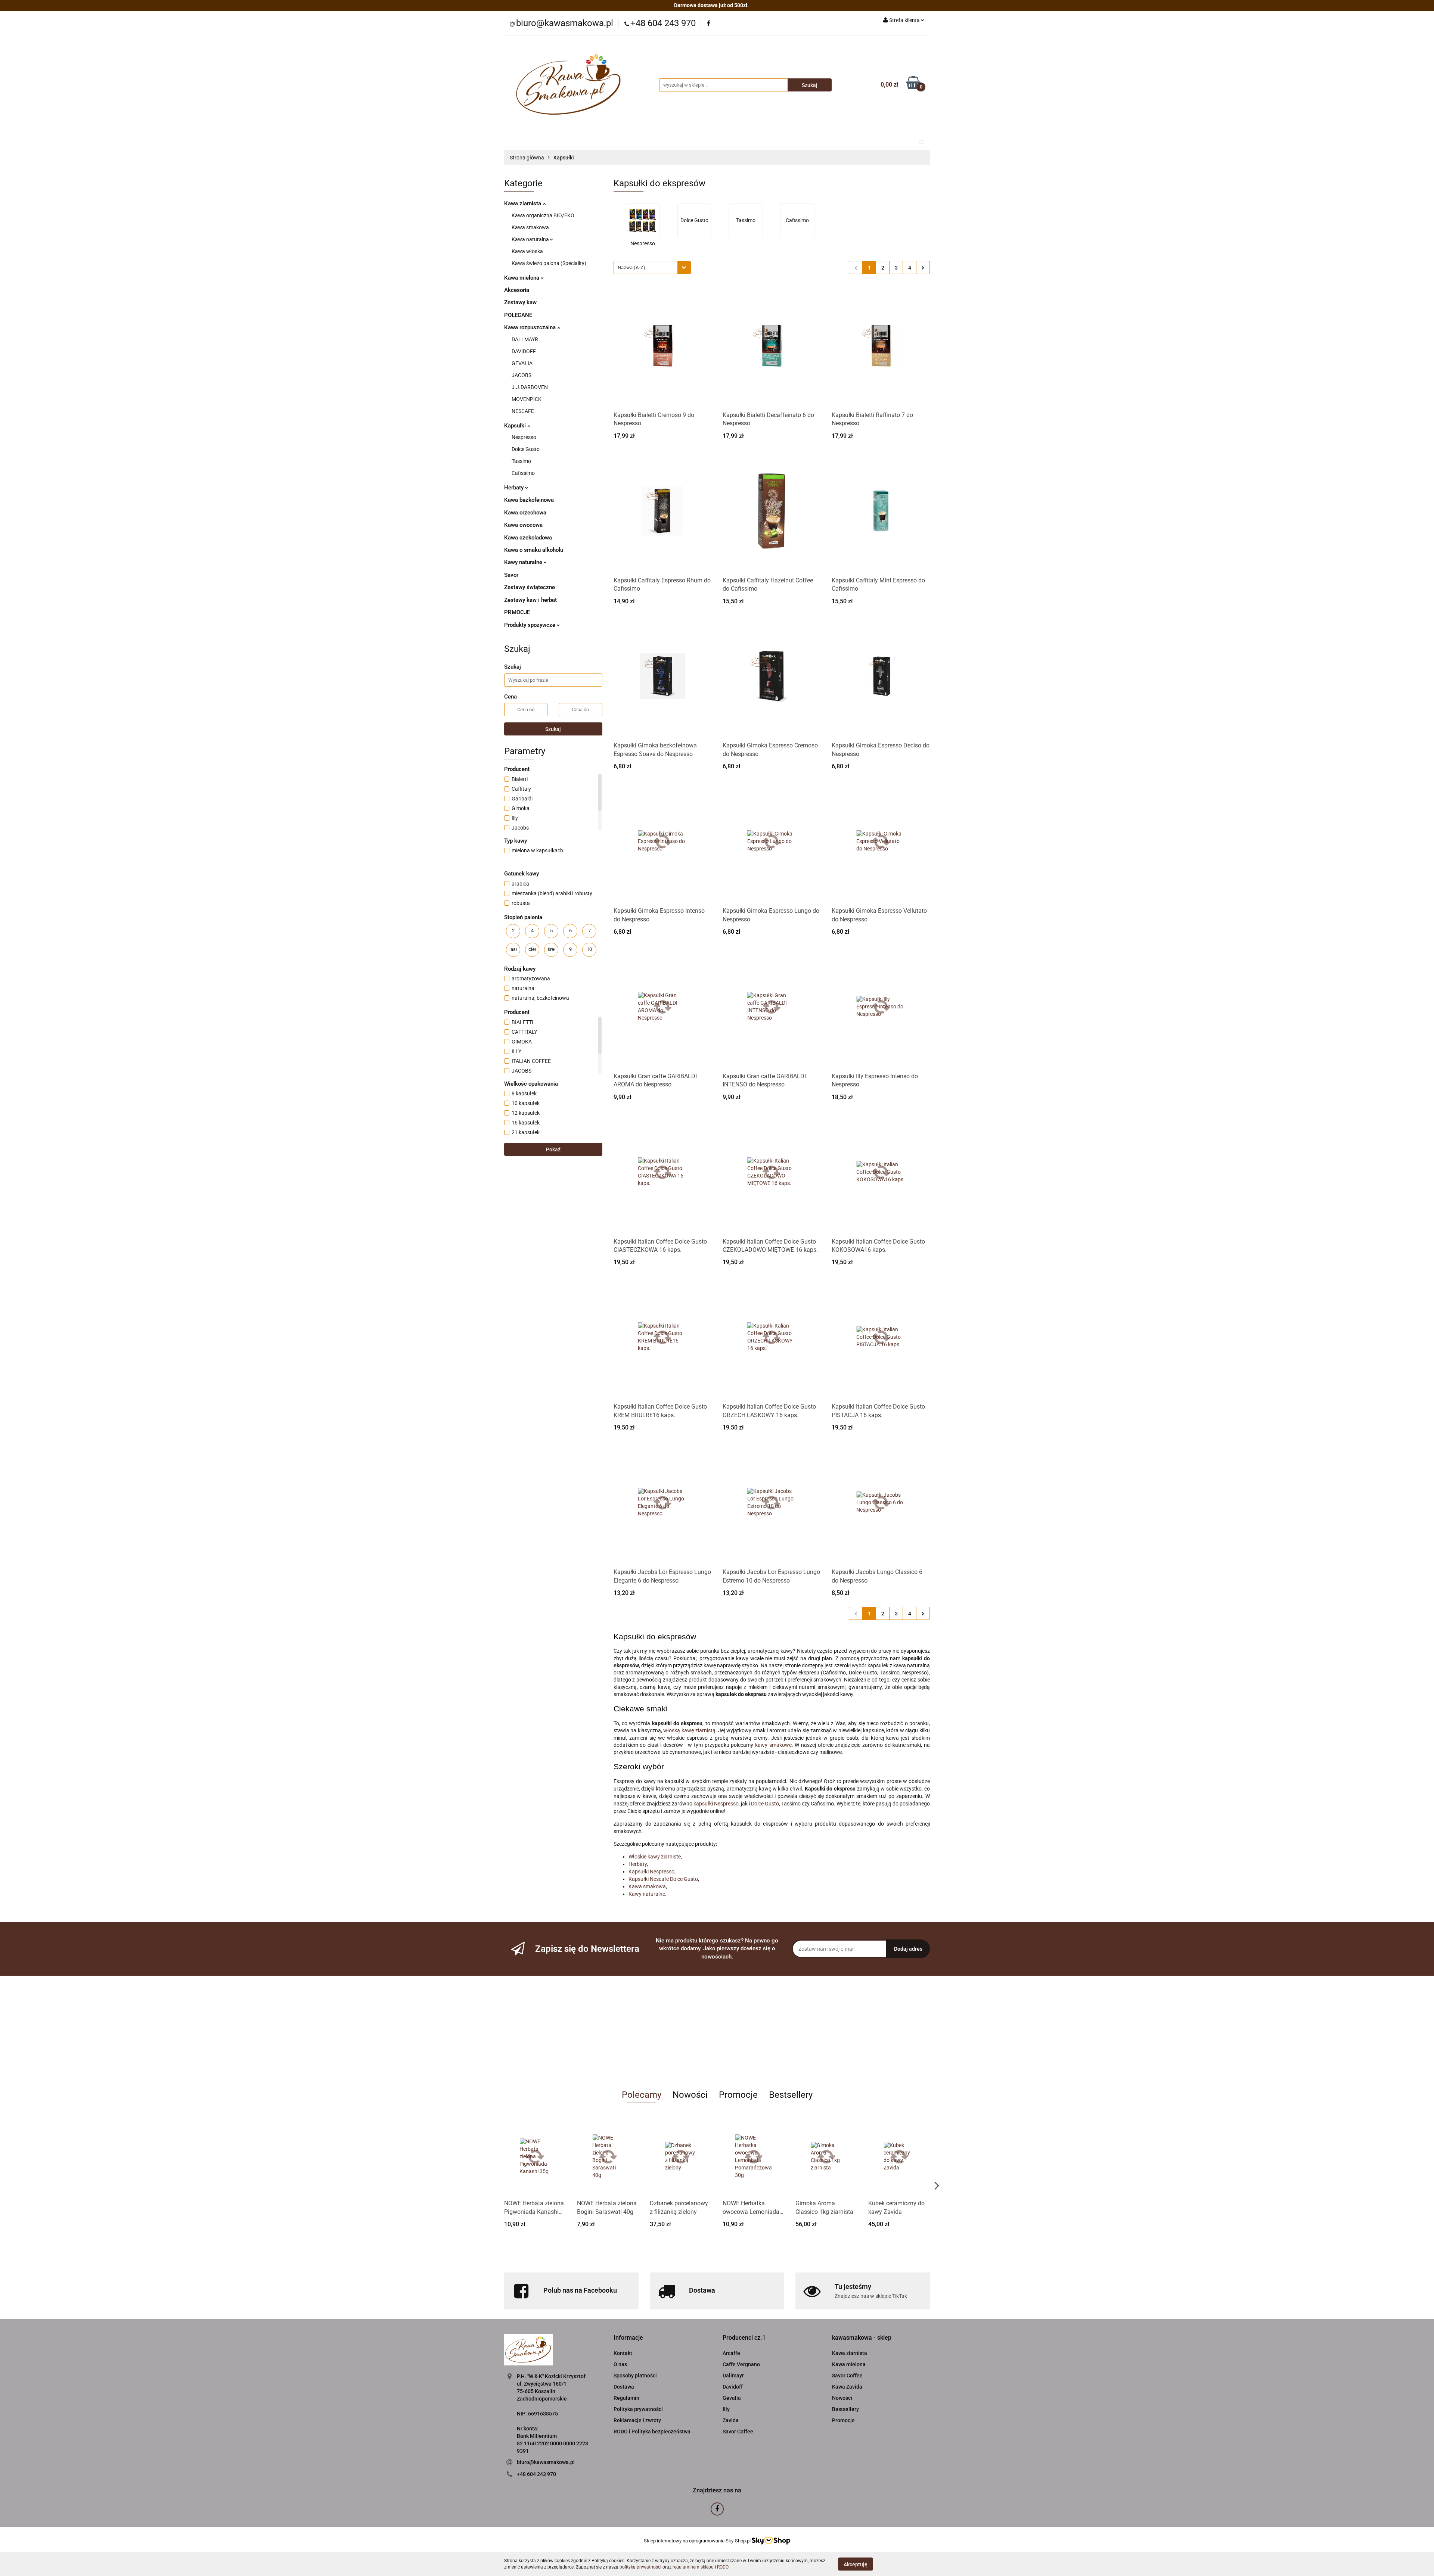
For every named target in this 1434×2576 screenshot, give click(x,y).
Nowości (842, 2398)
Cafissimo (523, 473)
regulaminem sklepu (693, 2567)
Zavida (731, 2420)
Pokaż (553, 1149)
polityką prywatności (640, 2567)
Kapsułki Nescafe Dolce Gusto (663, 1879)
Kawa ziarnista (523, 203)
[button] (628, 2338)
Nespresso (524, 437)
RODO (723, 2567)
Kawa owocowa (523, 525)
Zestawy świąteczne (530, 587)
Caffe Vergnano (741, 2364)
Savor (511, 575)
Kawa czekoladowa (528, 538)
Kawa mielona (522, 278)
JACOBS (522, 375)
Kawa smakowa (530, 227)
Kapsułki (516, 426)
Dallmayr (733, 2376)
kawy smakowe (773, 1745)
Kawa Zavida (847, 2387)
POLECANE (518, 315)
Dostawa (624, 2387)
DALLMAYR (525, 339)
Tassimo (521, 461)
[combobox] (652, 267)
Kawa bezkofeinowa (529, 500)
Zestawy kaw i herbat (530, 600)
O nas (620, 2364)
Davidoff (733, 2387)
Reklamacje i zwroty (637, 2420)
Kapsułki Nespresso (651, 1872)
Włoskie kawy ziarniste (655, 1857)
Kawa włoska (527, 251)
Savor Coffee (738, 2432)
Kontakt (623, 2353)
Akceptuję (856, 2564)
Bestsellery (845, 2409)
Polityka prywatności (638, 2409)
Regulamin (626, 2398)
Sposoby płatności (635, 2376)
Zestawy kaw (520, 302)
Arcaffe (731, 2353)
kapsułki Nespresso (716, 1804)
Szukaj (553, 729)
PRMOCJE (517, 612)
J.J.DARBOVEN (530, 387)
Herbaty (515, 488)
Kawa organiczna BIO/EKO (543, 215)
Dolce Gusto (526, 449)
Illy (726, 2409)
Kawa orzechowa (525, 513)
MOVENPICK (527, 399)
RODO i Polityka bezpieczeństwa (652, 2432)
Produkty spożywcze (530, 625)
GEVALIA (522, 363)
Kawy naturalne (524, 562)
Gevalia (732, 2398)
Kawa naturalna (531, 239)
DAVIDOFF (524, 351)
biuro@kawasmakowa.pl (546, 2462)
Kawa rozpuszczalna (531, 327)
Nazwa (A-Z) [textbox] (631, 267)
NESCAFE (523, 411)
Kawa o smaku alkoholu (534, 550)
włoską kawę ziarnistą (689, 1730)
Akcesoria (517, 290)
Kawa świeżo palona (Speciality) (549, 263)
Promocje (843, 2420)
